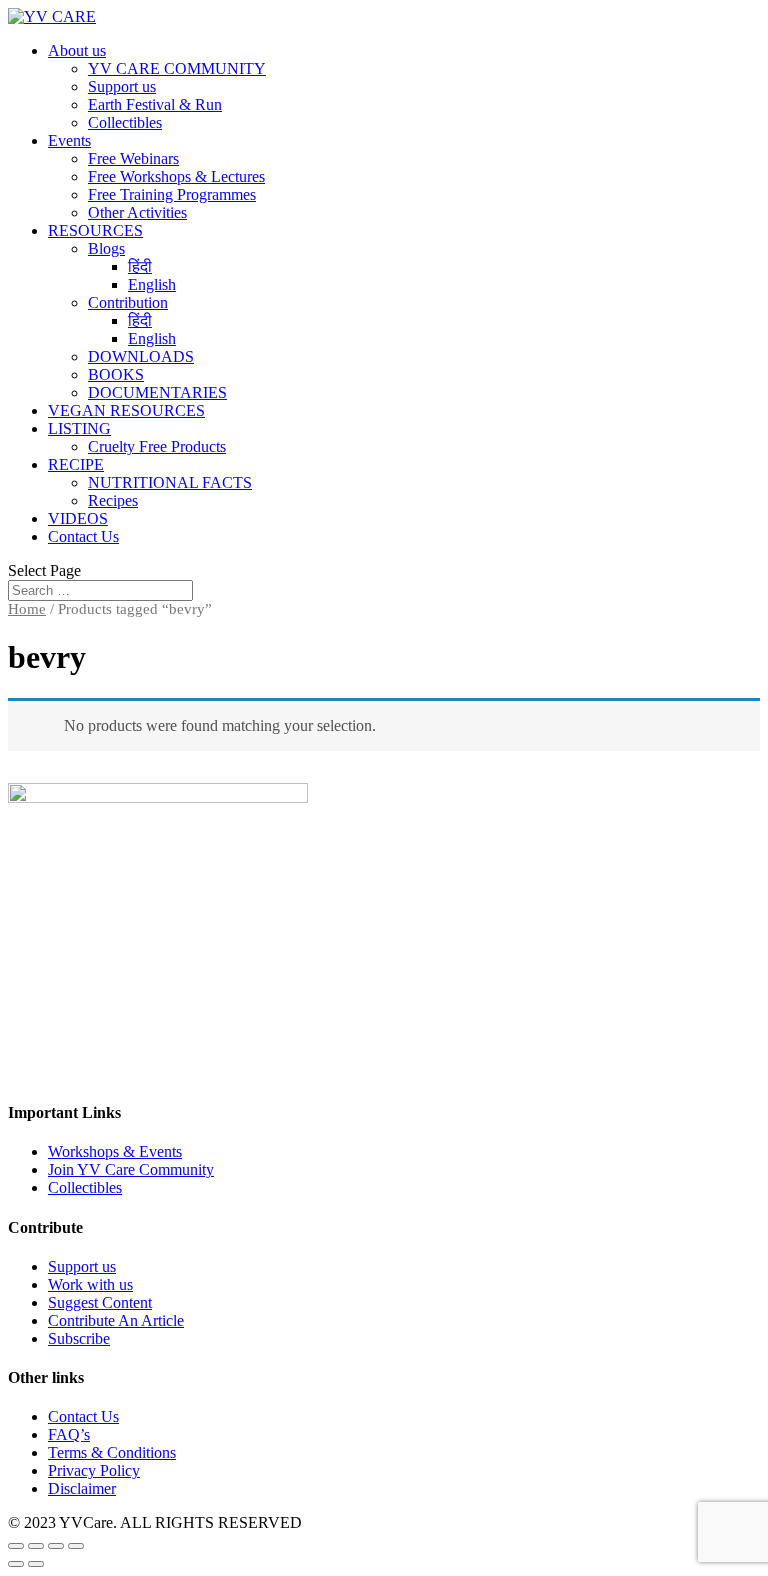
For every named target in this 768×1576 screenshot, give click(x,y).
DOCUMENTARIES (157, 392)
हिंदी (140, 266)
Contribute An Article (116, 1320)
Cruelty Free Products (157, 446)
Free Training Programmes (172, 194)
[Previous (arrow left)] (16, 1564)
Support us (122, 86)
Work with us (90, 1284)
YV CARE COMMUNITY (177, 68)
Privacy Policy (94, 1470)
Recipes (113, 500)
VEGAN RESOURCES (126, 410)
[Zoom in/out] (76, 1546)
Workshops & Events (115, 1151)
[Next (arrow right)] (36, 1564)
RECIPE (76, 464)
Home (27, 609)
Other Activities (137, 212)
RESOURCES (95, 230)
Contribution (128, 302)
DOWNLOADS (141, 356)
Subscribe (79, 1338)
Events (69, 140)
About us (77, 50)
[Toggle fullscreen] (56, 1546)
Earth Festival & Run (155, 104)
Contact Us (83, 536)
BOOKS (116, 374)
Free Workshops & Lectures (176, 176)
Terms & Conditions (112, 1452)
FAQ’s (69, 1434)
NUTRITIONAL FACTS (170, 482)
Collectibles (125, 122)
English (152, 284)
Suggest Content (100, 1302)
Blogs (106, 248)
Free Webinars (133, 158)
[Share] (36, 1546)
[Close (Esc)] (16, 1546)
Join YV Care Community (131, 1169)
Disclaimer (82, 1488)
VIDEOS (78, 518)
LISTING (79, 428)
